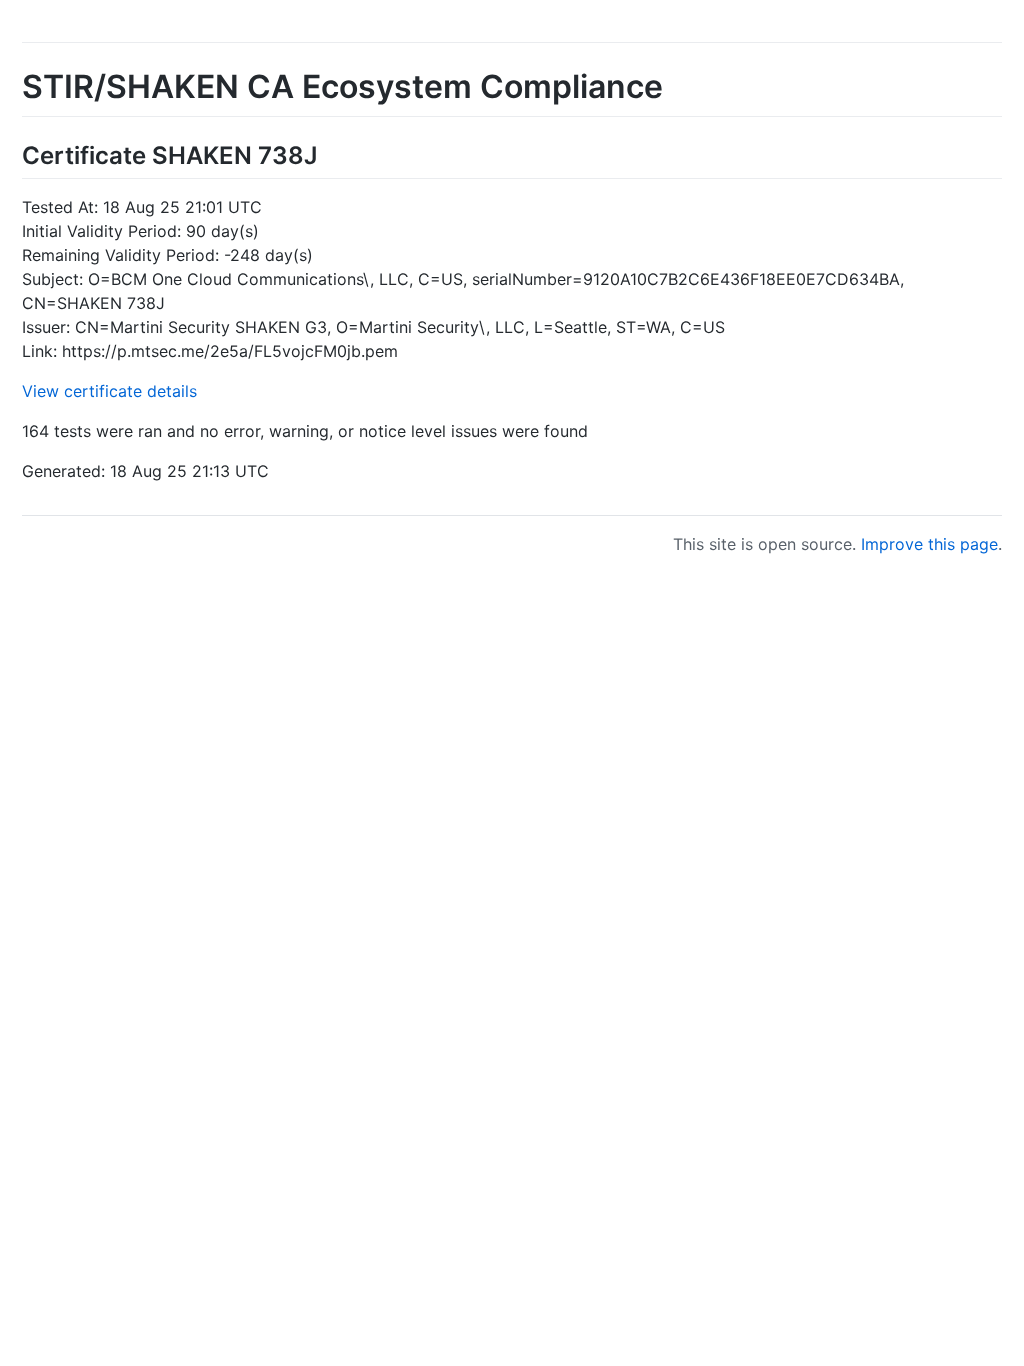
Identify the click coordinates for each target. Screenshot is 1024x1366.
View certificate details (109, 391)
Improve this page (929, 544)
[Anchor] (329, 153)
